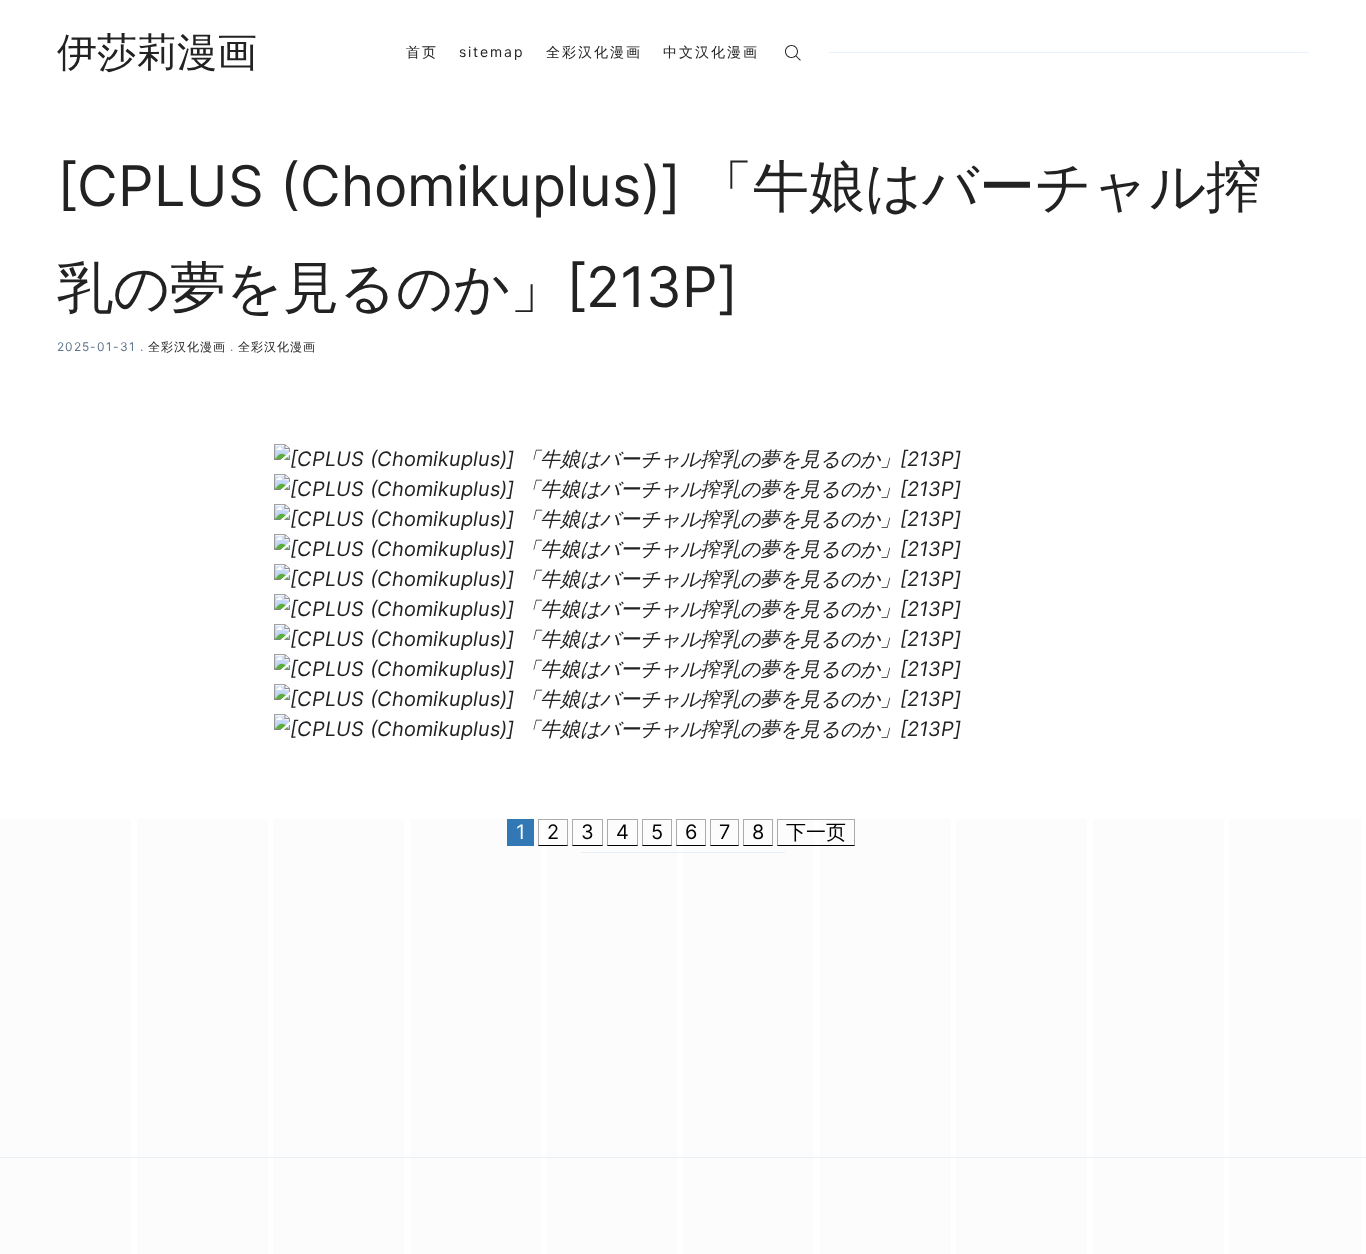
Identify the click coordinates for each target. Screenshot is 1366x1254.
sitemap (492, 51)
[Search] (792, 51)
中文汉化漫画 (711, 51)
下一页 (816, 832)
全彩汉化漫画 (594, 51)
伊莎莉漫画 (157, 52)
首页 (422, 51)
